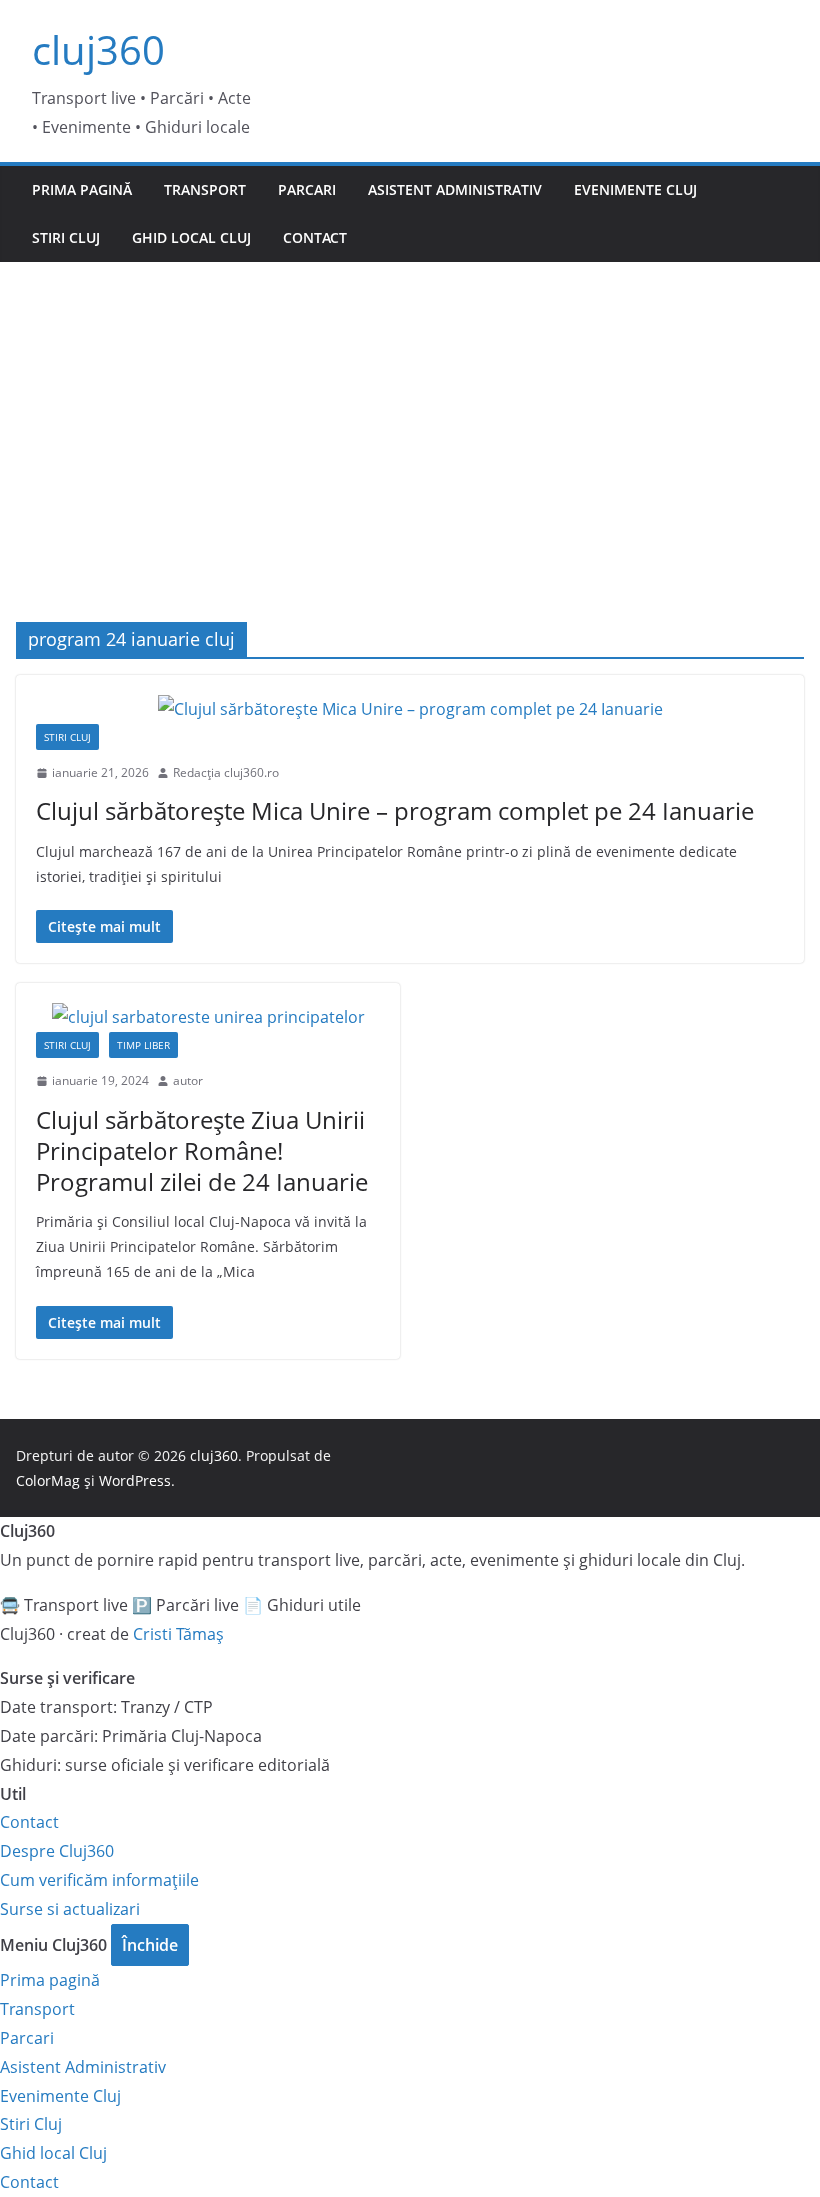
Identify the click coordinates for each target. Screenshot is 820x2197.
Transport (205, 189)
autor (188, 1080)
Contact (315, 237)
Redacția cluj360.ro (226, 772)
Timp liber (143, 1045)
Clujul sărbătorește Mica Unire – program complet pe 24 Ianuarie (395, 810)
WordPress (135, 1480)
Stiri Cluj (66, 237)
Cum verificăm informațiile (99, 1880)
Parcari (307, 189)
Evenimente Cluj (635, 189)
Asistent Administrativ (455, 189)
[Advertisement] (410, 412)
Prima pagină (82, 189)
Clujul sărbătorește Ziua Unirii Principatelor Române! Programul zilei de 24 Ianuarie (202, 1150)
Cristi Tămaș (178, 1634)
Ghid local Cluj (191, 237)
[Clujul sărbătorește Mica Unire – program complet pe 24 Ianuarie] (410, 709)
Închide (150, 1945)
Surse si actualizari (70, 1909)
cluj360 (98, 49)
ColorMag (48, 1480)
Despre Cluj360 (57, 1851)
